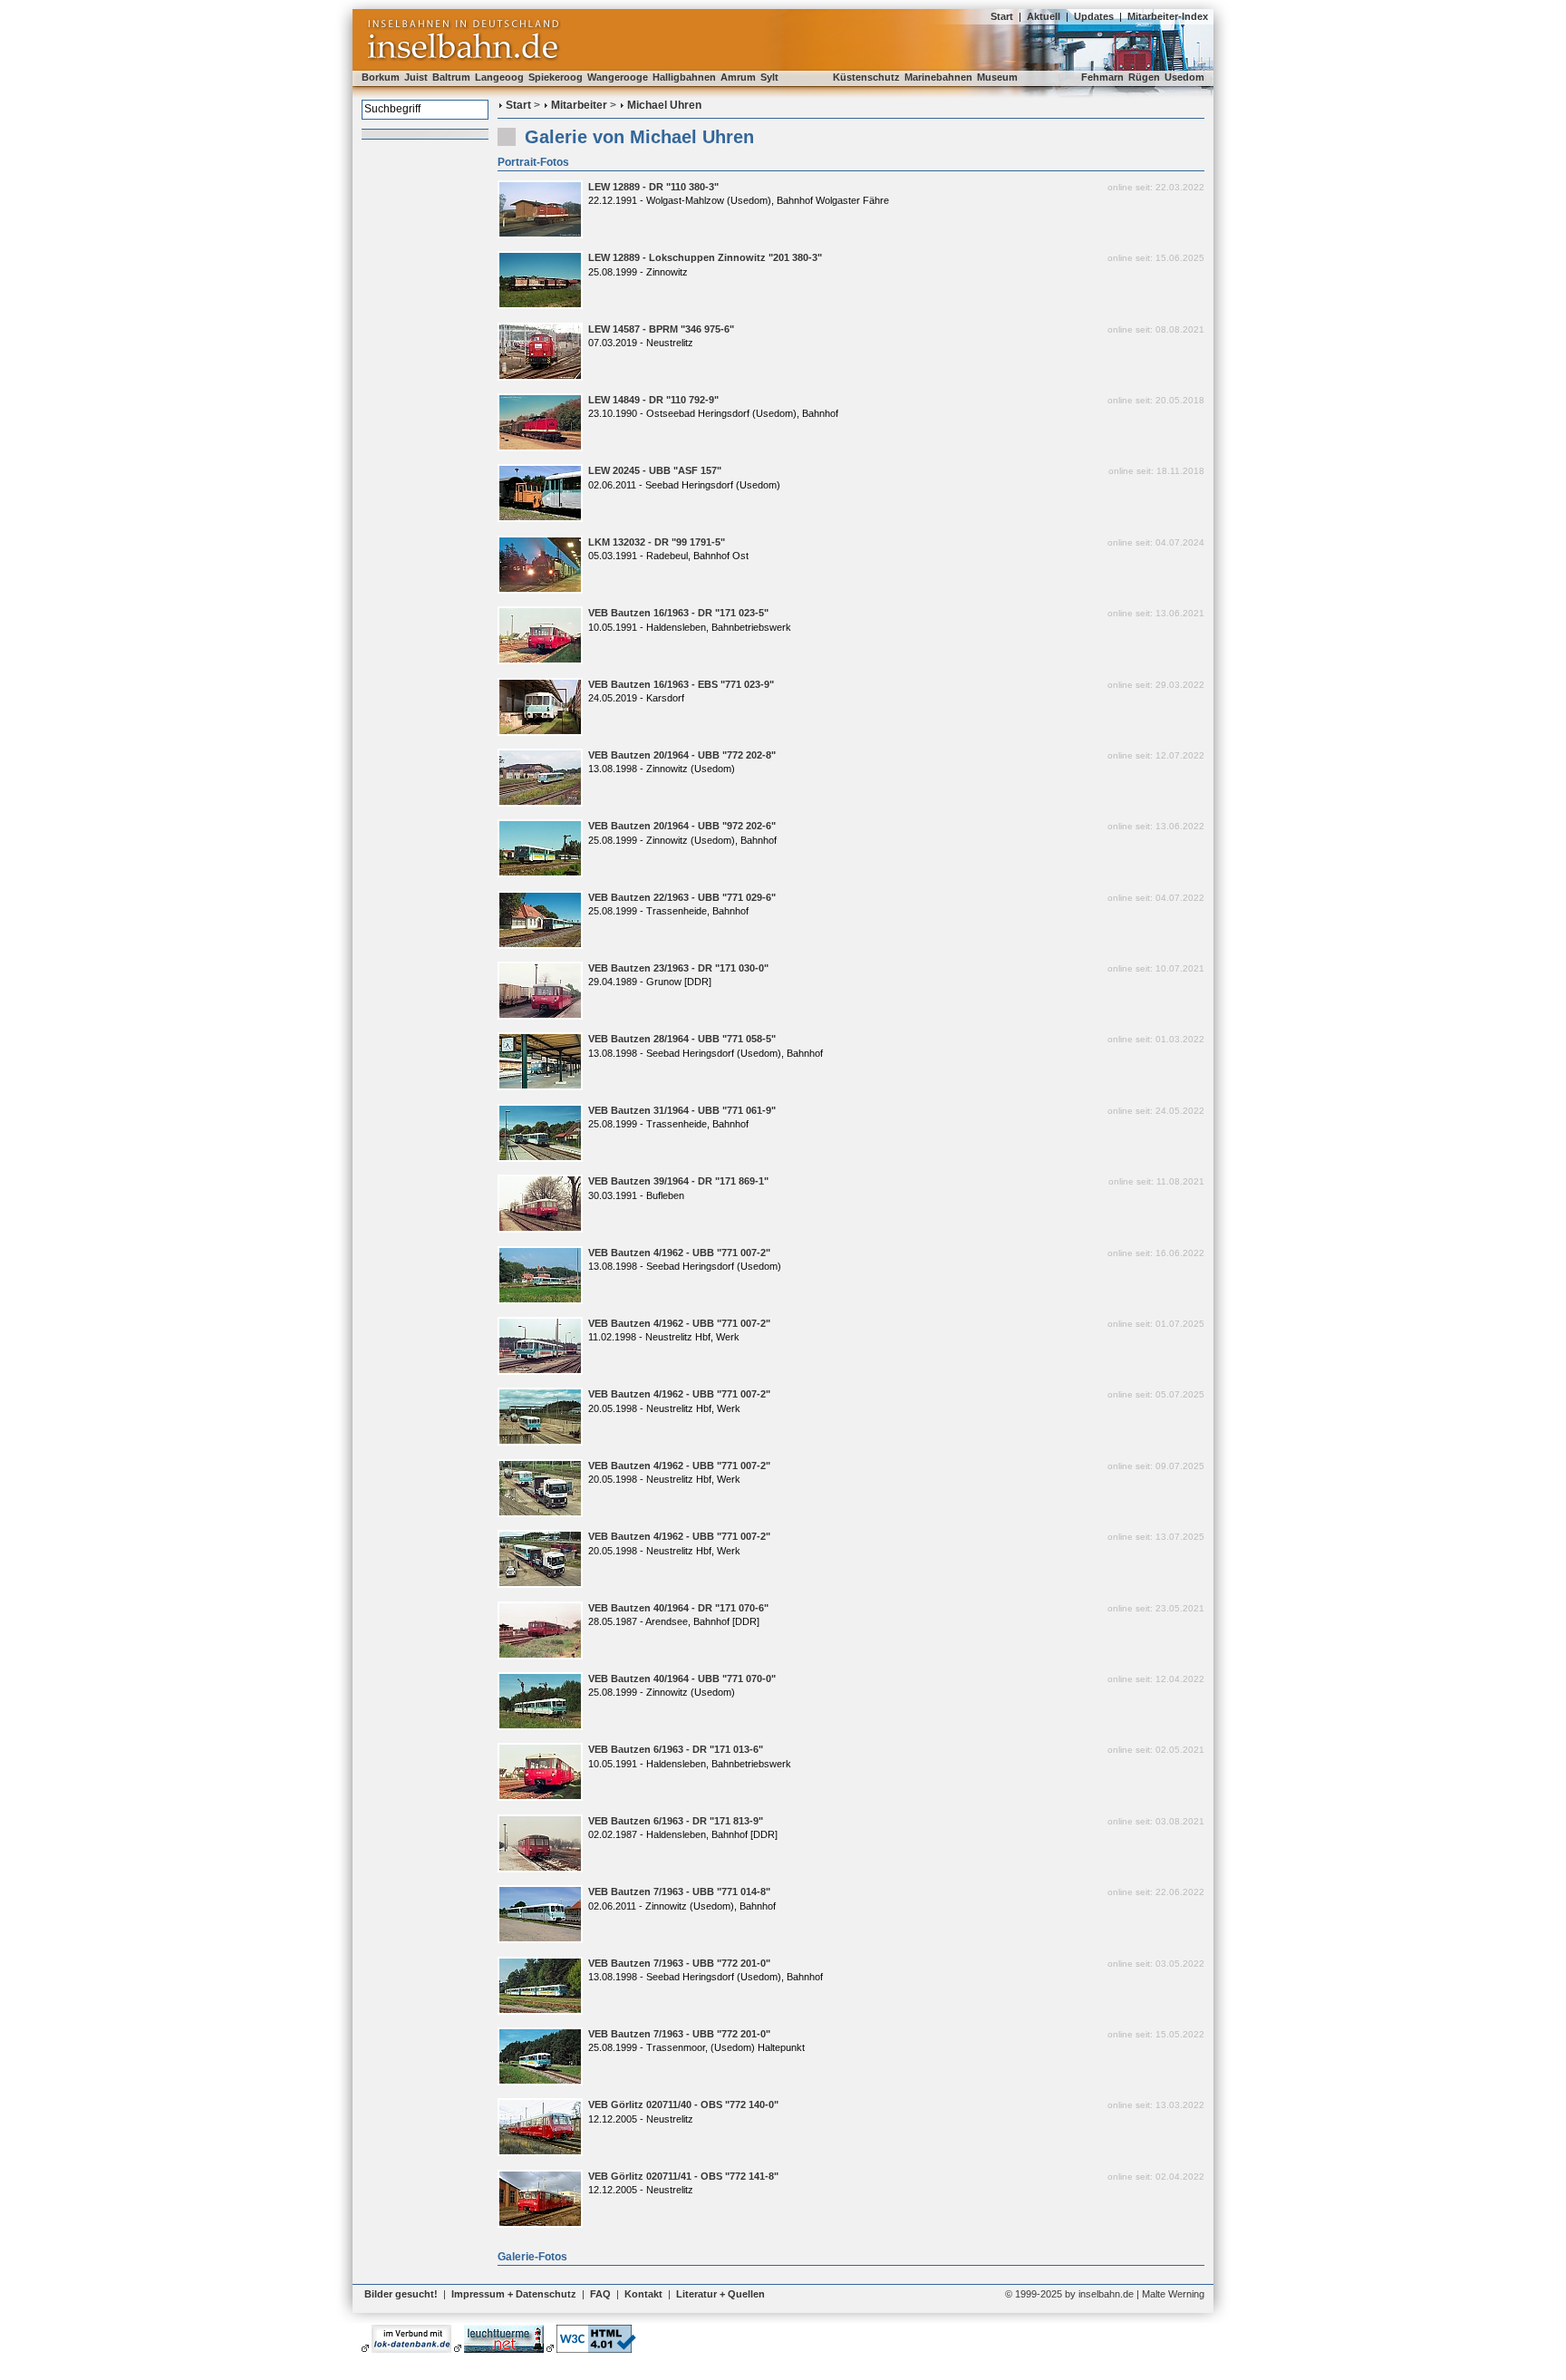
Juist (416, 77)
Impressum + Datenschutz (514, 2294)
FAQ (600, 2294)
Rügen (1144, 77)
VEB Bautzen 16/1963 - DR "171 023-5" (678, 613)
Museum (997, 77)
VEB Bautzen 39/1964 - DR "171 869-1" (678, 1181)
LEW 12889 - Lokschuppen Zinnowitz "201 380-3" (705, 257)
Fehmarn (1102, 77)
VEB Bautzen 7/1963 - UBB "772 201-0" (679, 1963)
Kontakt (643, 2294)
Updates (1094, 16)
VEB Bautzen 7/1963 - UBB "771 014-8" (679, 1891)
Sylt (769, 77)
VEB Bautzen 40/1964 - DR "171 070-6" (678, 1608)
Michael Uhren (664, 105)
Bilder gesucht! (401, 2294)
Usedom (1184, 77)
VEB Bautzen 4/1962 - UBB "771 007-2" (679, 1253)
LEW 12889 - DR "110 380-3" (653, 187)
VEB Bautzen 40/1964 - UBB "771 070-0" (682, 1679)
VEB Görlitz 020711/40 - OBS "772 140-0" (683, 2104)
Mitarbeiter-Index (1168, 16)
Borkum (381, 77)
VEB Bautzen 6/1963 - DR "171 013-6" (676, 1749)
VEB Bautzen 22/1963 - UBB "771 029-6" (682, 897)
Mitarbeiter (579, 105)
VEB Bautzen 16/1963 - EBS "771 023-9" (681, 684)
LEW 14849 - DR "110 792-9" (653, 400)
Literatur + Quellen (720, 2294)
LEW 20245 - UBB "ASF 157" (655, 470)
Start (1002, 16)
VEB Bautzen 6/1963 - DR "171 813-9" (676, 1821)
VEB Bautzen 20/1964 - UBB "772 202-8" (682, 755)
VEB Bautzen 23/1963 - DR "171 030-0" (678, 968)
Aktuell (1044, 16)
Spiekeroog (556, 77)
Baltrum (451, 77)
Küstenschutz (866, 77)
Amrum (738, 77)
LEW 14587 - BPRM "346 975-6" (661, 329)
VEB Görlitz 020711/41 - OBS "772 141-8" (683, 2176)
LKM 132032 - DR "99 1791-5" (657, 542)
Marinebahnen (938, 77)
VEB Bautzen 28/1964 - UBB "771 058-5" (682, 1039)
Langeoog (499, 77)
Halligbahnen (684, 77)
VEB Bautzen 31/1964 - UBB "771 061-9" (682, 1110)
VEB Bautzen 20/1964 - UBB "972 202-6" (682, 826)
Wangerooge (618, 77)
